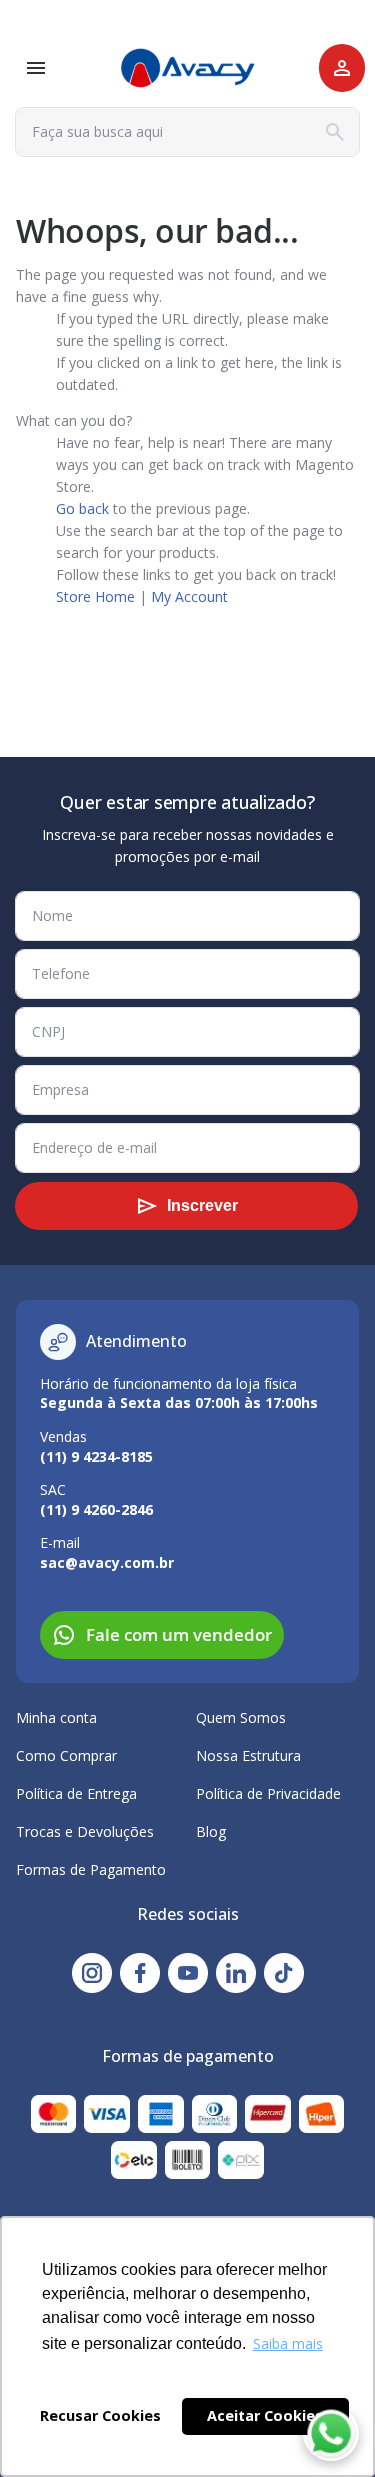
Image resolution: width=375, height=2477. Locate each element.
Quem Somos (241, 1717)
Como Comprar (66, 1755)
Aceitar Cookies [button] (265, 2415)
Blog (211, 1831)
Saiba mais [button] (288, 2343)
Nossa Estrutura (248, 1755)
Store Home (95, 596)
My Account (189, 596)
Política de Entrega (76, 1793)
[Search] (335, 132)
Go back (82, 508)
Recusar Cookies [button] (100, 2415)
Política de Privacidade (268, 1793)
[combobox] (187, 132)
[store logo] (188, 68)
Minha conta (56, 1717)
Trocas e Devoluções (85, 1831)
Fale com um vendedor (179, 1634)
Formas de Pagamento (91, 1869)
